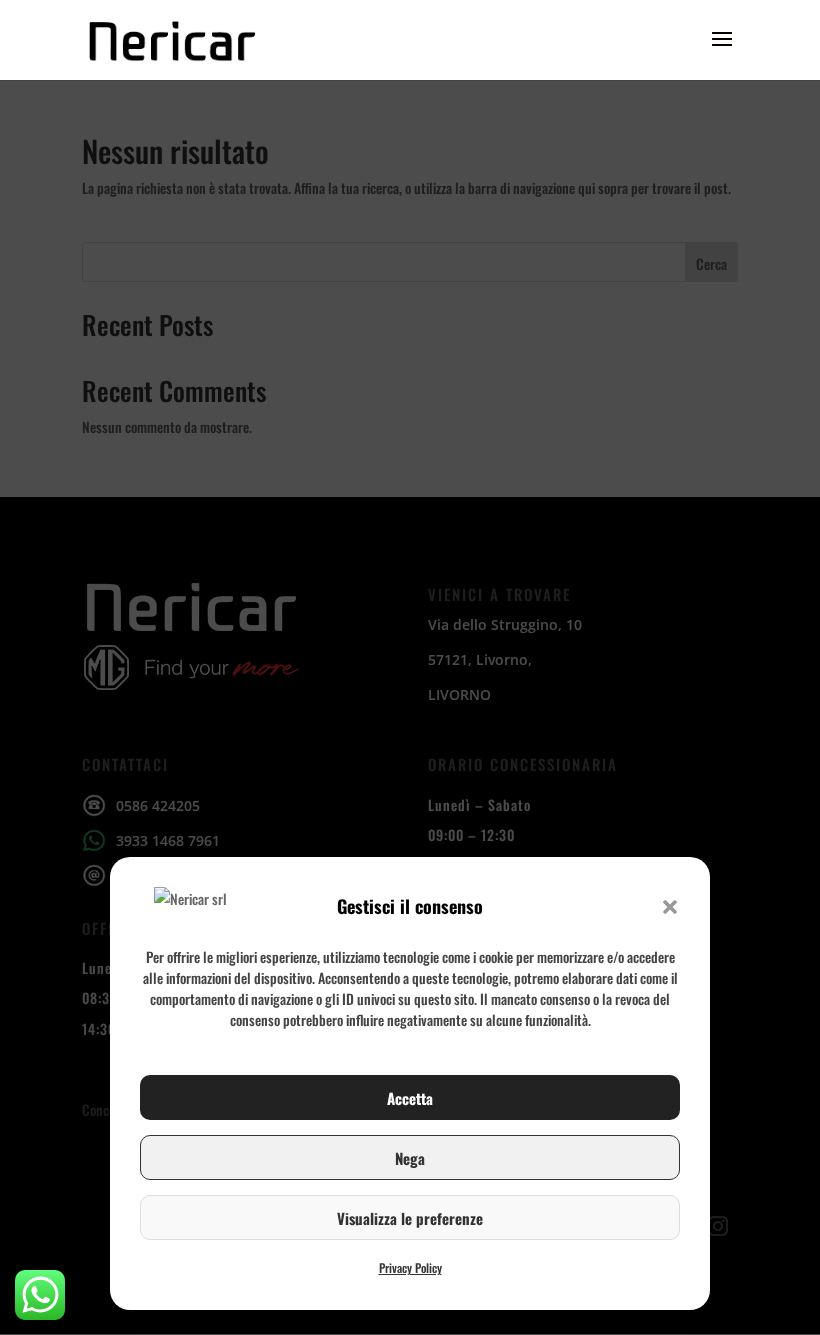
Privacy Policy (410, 1267)
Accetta (410, 1098)
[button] (670, 907)
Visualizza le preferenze (410, 1218)
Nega (410, 1158)
